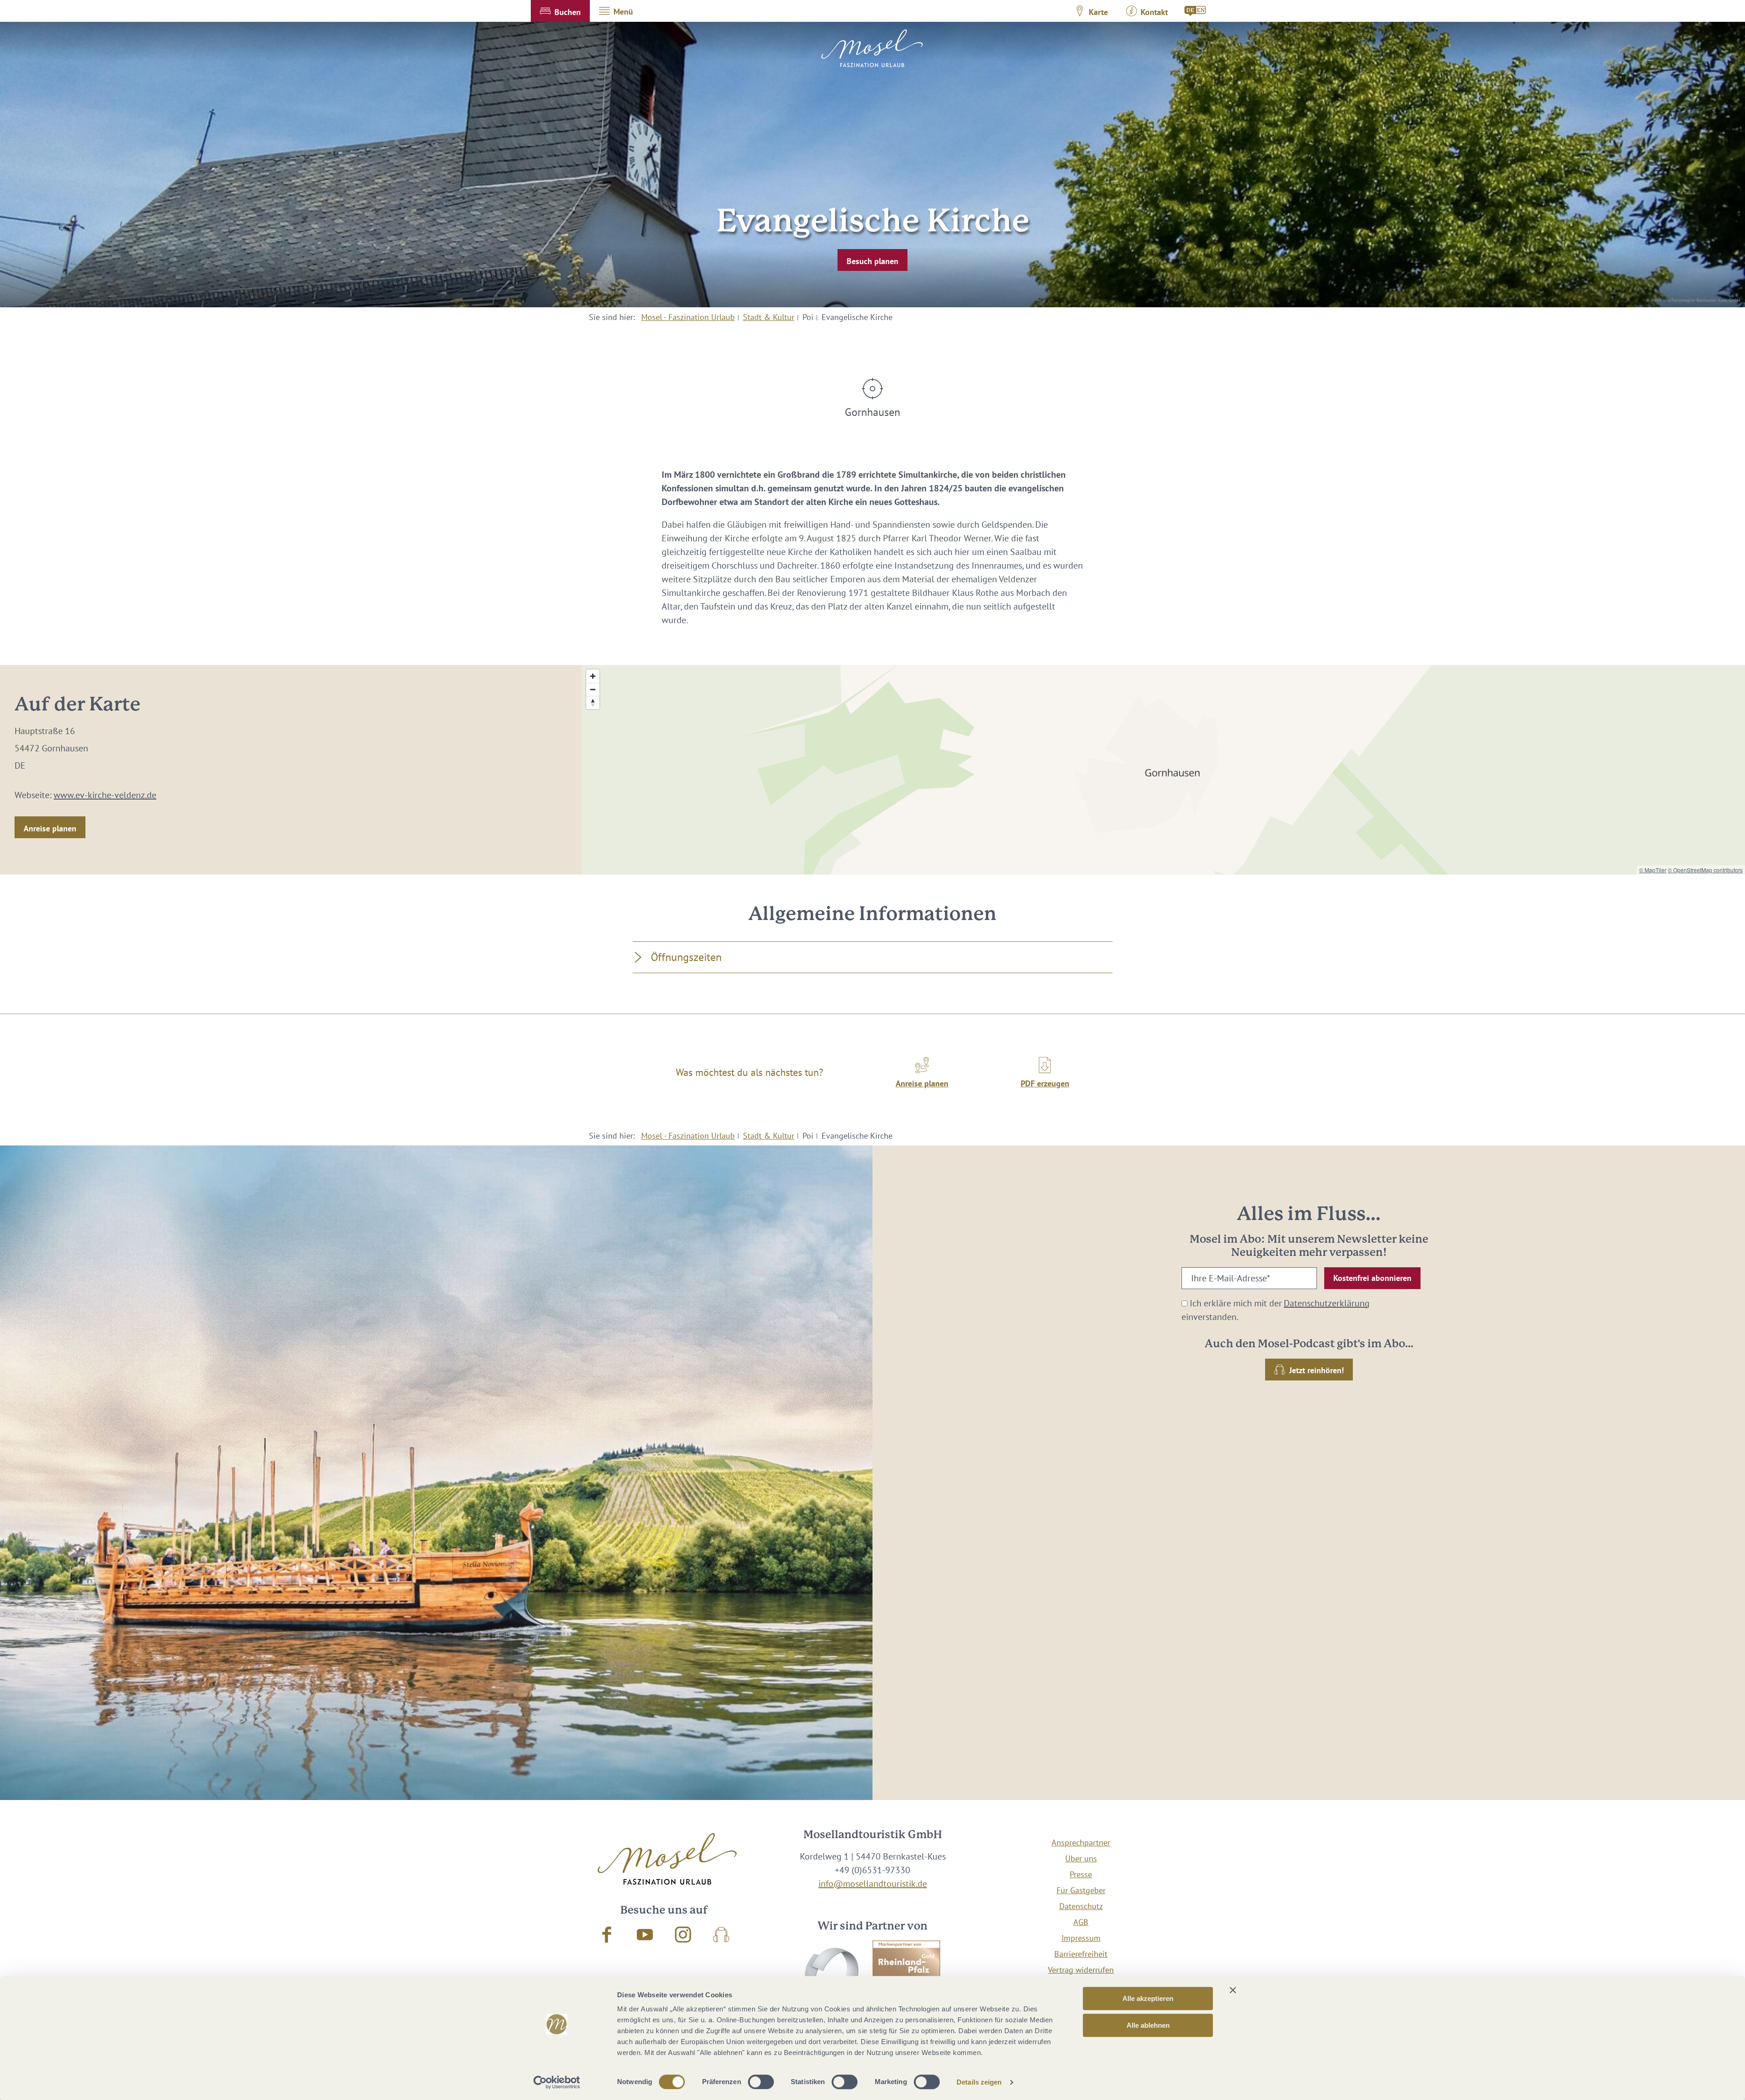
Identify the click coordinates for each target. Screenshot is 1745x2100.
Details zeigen (979, 2082)
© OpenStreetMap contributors (1705, 870)
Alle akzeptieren (1148, 1998)
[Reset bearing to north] (593, 702)
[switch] (761, 2082)
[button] (560, 11)
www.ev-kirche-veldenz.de (105, 795)
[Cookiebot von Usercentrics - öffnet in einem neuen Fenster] (557, 2082)
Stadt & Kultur (769, 317)
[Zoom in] (593, 676)
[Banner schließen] (1233, 1990)
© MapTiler (1653, 870)
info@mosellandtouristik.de (873, 1884)
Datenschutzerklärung (1327, 1303)
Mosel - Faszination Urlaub (688, 317)
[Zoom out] (593, 689)
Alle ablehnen (1148, 2025)
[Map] (1163, 770)
